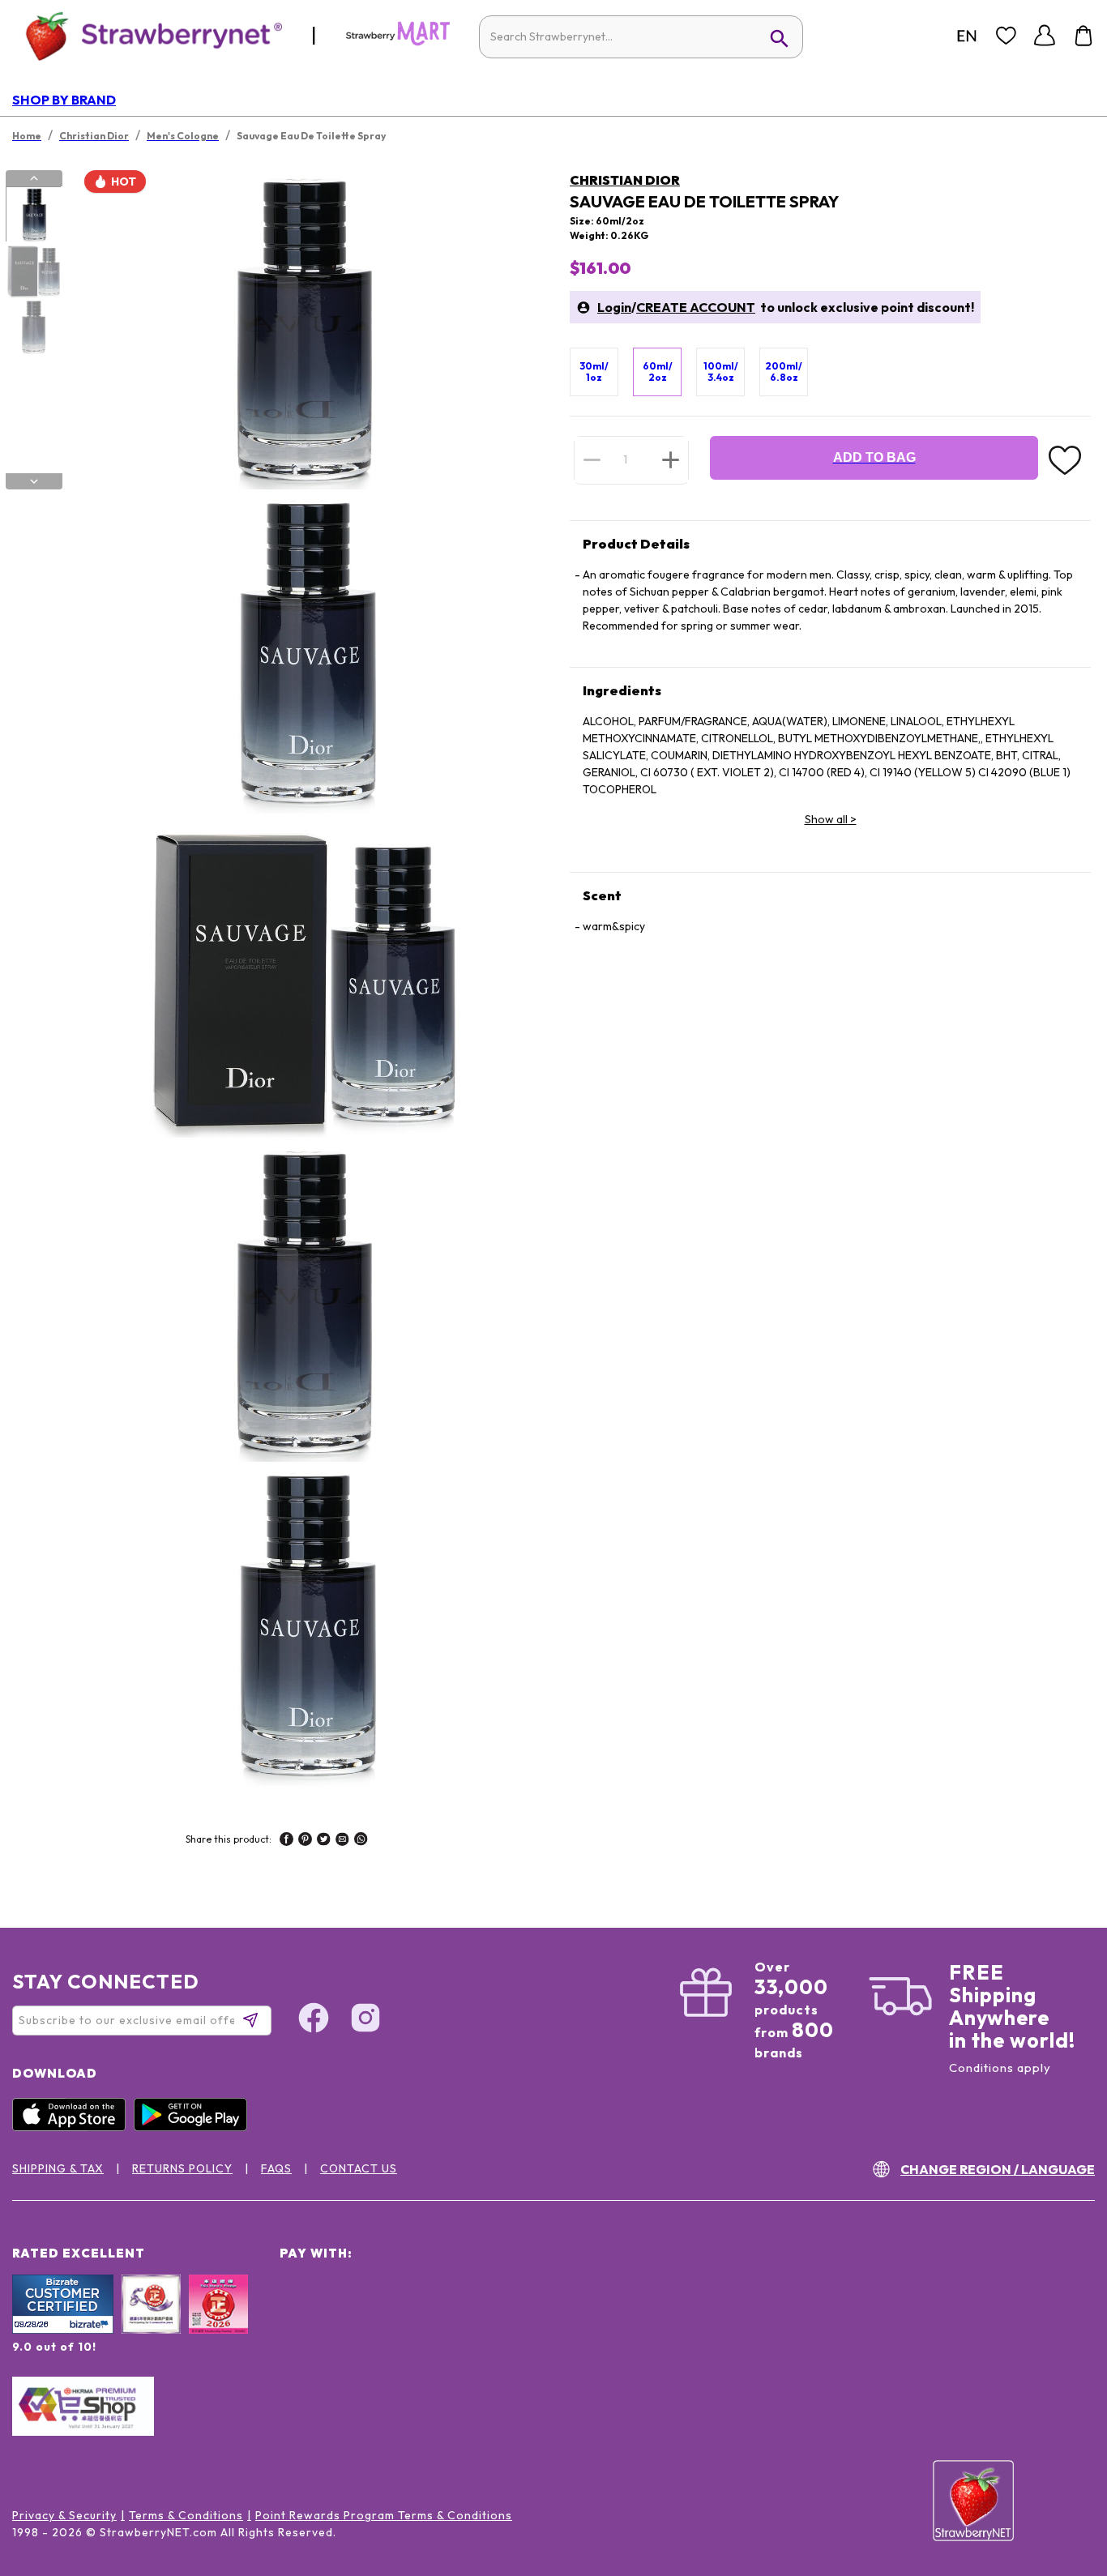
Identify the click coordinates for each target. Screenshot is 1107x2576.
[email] (342, 1841)
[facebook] (286, 1841)
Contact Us (359, 2168)
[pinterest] (305, 1841)
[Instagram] (365, 2020)
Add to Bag (874, 457)
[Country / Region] (967, 36)
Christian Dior (625, 180)
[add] (671, 459)
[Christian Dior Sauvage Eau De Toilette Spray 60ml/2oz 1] (33, 215)
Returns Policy (182, 2168)
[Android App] (194, 2127)
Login (614, 307)
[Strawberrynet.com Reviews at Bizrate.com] (63, 2330)
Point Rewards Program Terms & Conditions (384, 2515)
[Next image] (34, 481)
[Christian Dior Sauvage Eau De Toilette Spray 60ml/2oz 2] (33, 271)
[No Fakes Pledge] (218, 2322)
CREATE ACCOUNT (696, 307)
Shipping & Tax (58, 2168)
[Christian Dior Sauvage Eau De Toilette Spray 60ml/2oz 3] (33, 327)
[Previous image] (34, 178)
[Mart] (398, 42)
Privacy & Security (64, 2515)
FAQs (276, 2168)
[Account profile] (1045, 36)
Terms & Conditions (186, 2515)
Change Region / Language (998, 2169)
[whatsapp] (361, 1841)
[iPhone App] (73, 2127)
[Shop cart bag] (1083, 36)
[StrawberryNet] (147, 35)
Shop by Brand (64, 100)
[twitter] (324, 1841)
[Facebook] (314, 2020)
